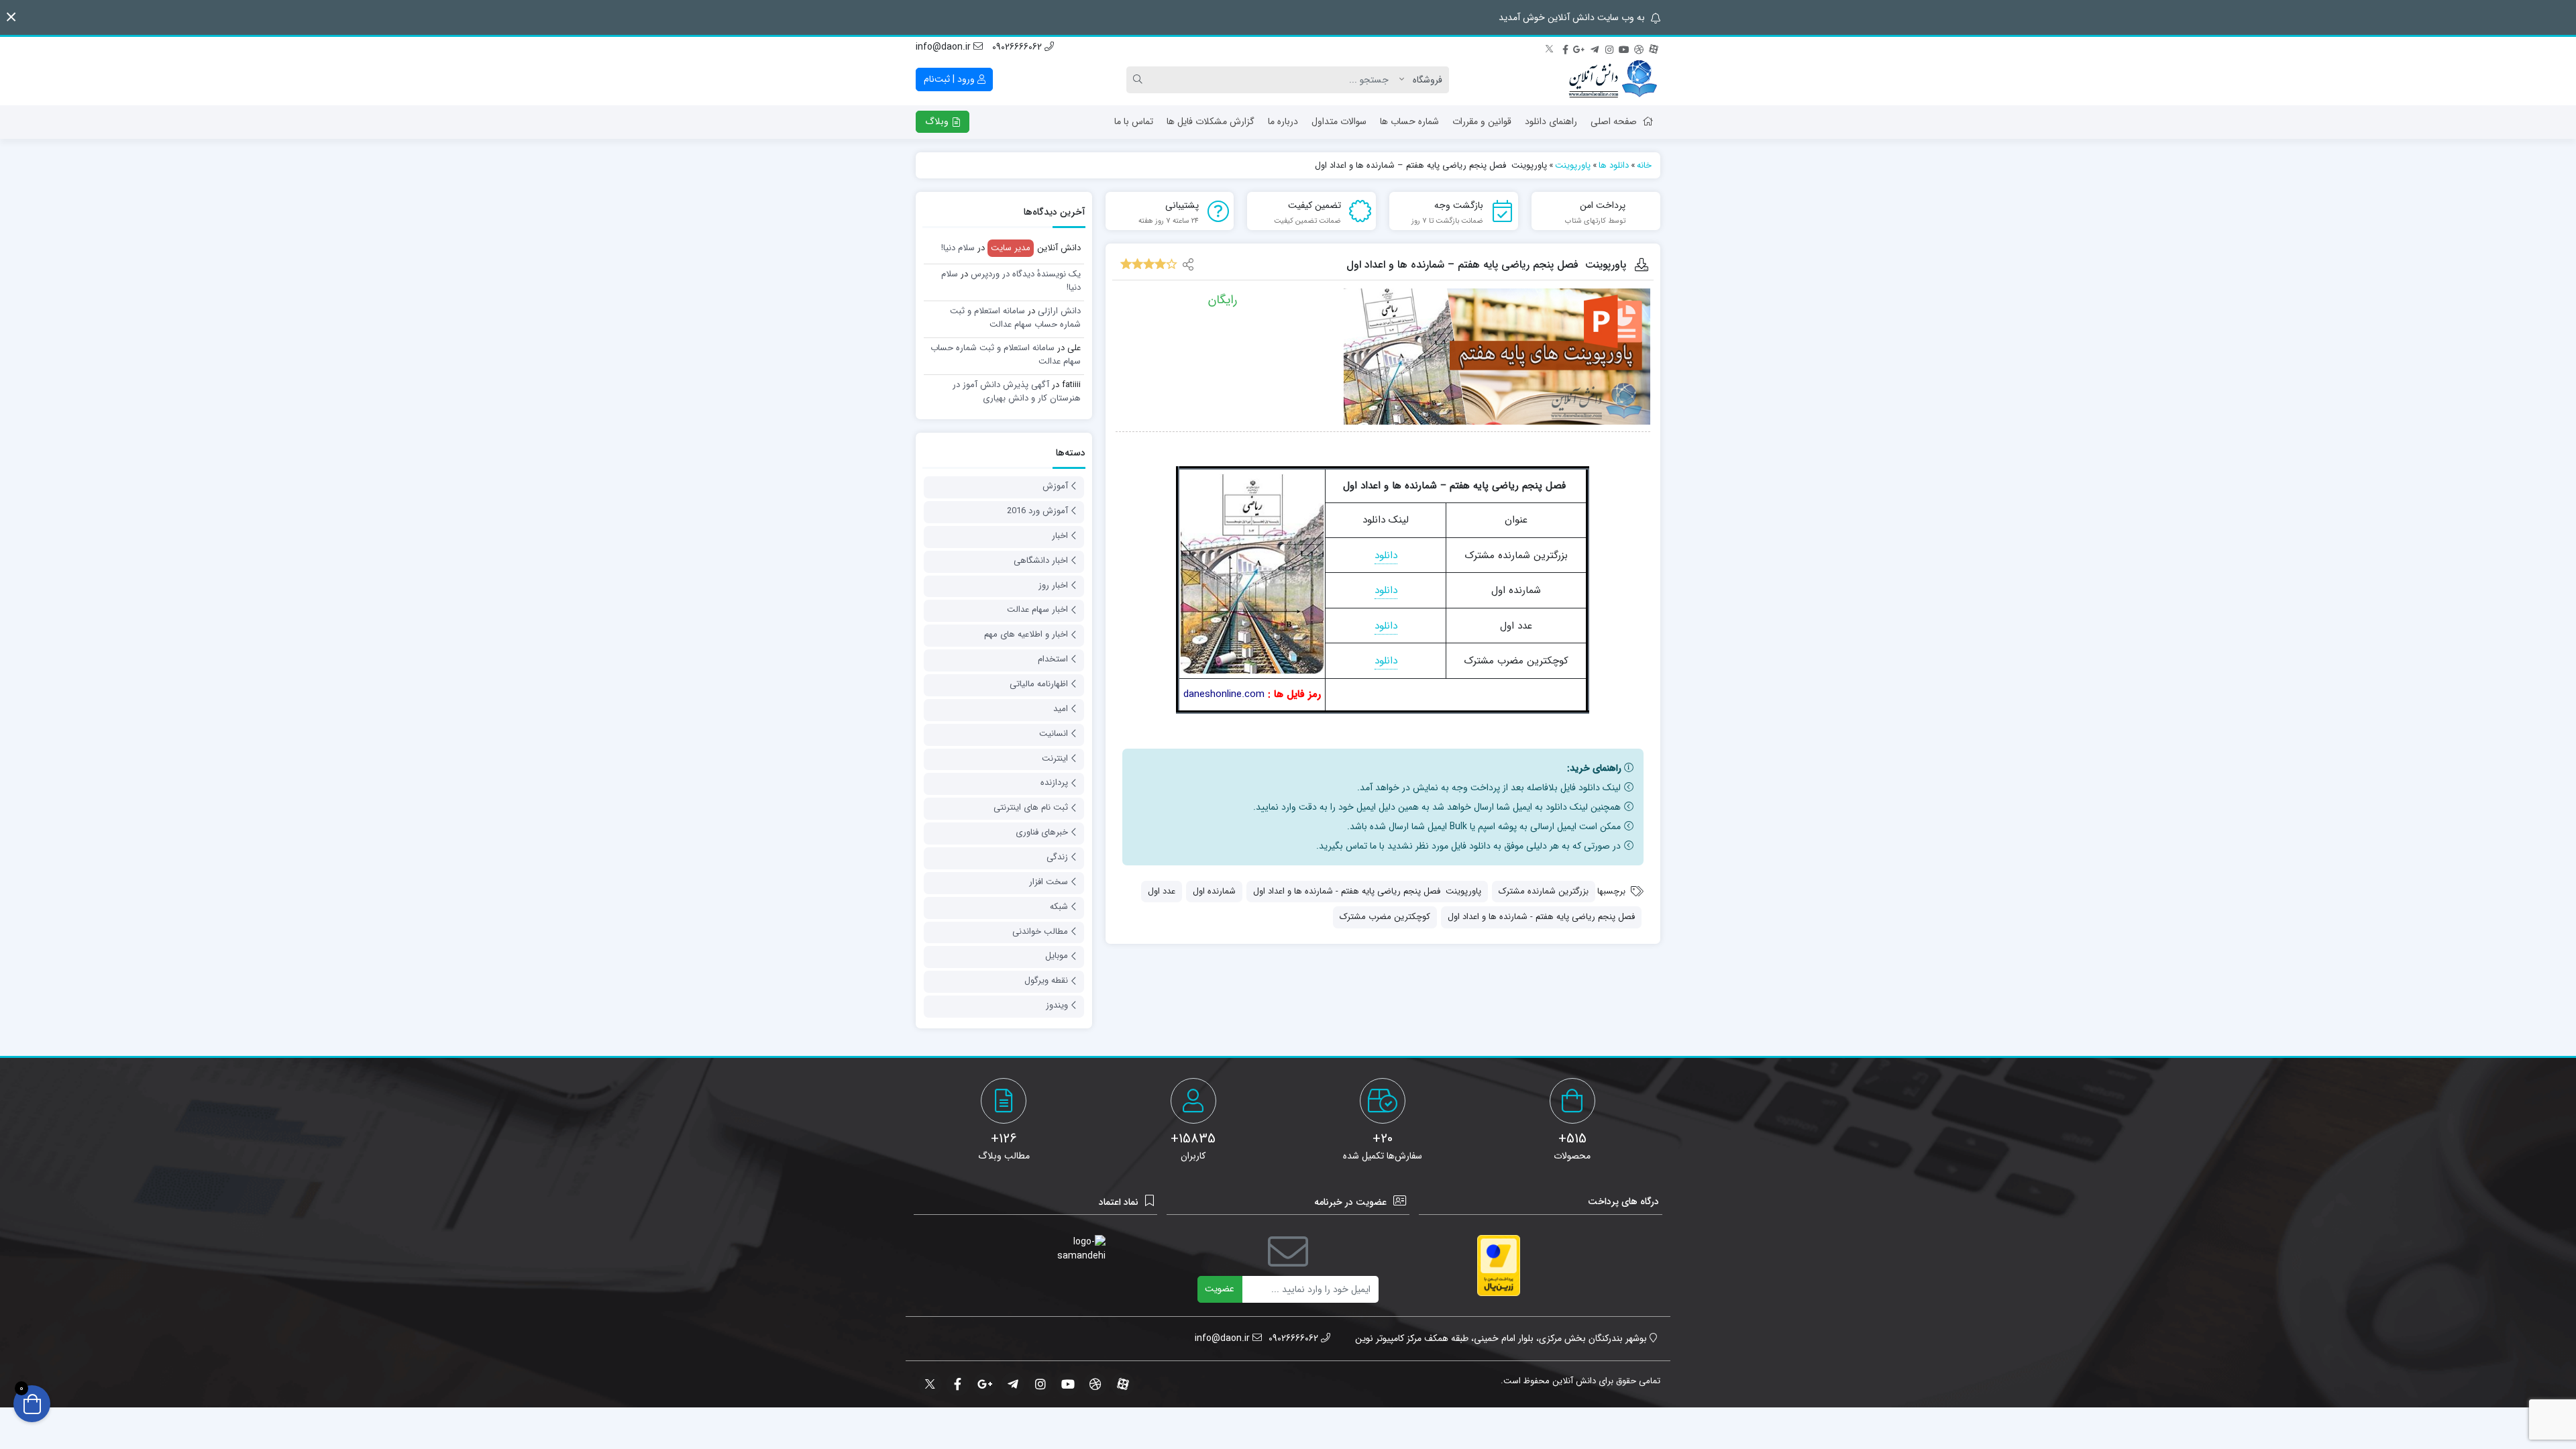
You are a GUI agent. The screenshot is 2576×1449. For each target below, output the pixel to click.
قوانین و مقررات (1482, 121)
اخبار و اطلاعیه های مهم (1026, 634)
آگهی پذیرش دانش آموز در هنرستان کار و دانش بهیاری (1017, 391)
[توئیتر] (1550, 48)
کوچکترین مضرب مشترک (1385, 917)
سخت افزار (1049, 882)
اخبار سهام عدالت (1037, 609)
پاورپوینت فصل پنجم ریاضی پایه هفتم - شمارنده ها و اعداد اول (1367, 891)
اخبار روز (1053, 585)
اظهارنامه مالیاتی (1039, 684)
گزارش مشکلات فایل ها (1211, 121)
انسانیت (1054, 734)
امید (1061, 709)
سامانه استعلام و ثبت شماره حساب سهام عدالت (1015, 318)
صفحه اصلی (1614, 121)
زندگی (1057, 857)
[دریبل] (1639, 48)
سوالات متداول (1339, 121)
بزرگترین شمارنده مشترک (1544, 891)
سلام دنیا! (958, 248)
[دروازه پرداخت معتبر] (1499, 1266)
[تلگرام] (1595, 48)
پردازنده (1054, 783)
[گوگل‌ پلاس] (1580, 48)
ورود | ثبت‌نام (951, 79)
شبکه (1059, 907)
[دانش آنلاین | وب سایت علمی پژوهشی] (1612, 80)
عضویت (1220, 1289)
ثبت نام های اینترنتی (1031, 807)
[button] (11, 17)
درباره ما (1283, 121)
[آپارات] (1654, 48)
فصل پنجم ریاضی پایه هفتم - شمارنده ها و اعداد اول (1541, 917)
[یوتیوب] (1624, 48)
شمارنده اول (1214, 891)
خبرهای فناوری (1042, 832)
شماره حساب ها (1409, 121)
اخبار (1060, 536)
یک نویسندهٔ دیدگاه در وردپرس (1026, 274)
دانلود (1386, 555)
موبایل (1057, 956)
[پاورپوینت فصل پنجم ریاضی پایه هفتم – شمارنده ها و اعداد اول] (1497, 357)
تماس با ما (1134, 121)
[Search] (1140, 80)
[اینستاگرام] (1609, 48)
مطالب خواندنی (1040, 931)
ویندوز (1057, 1005)
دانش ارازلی (1059, 311)
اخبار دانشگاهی (1041, 560)
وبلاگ (938, 121)
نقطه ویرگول (1046, 980)
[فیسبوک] (1565, 48)
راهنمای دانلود (1551, 121)
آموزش (1055, 486)
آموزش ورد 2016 (1037, 511)
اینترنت (1055, 758)
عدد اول (1162, 891)
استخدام (1053, 659)
